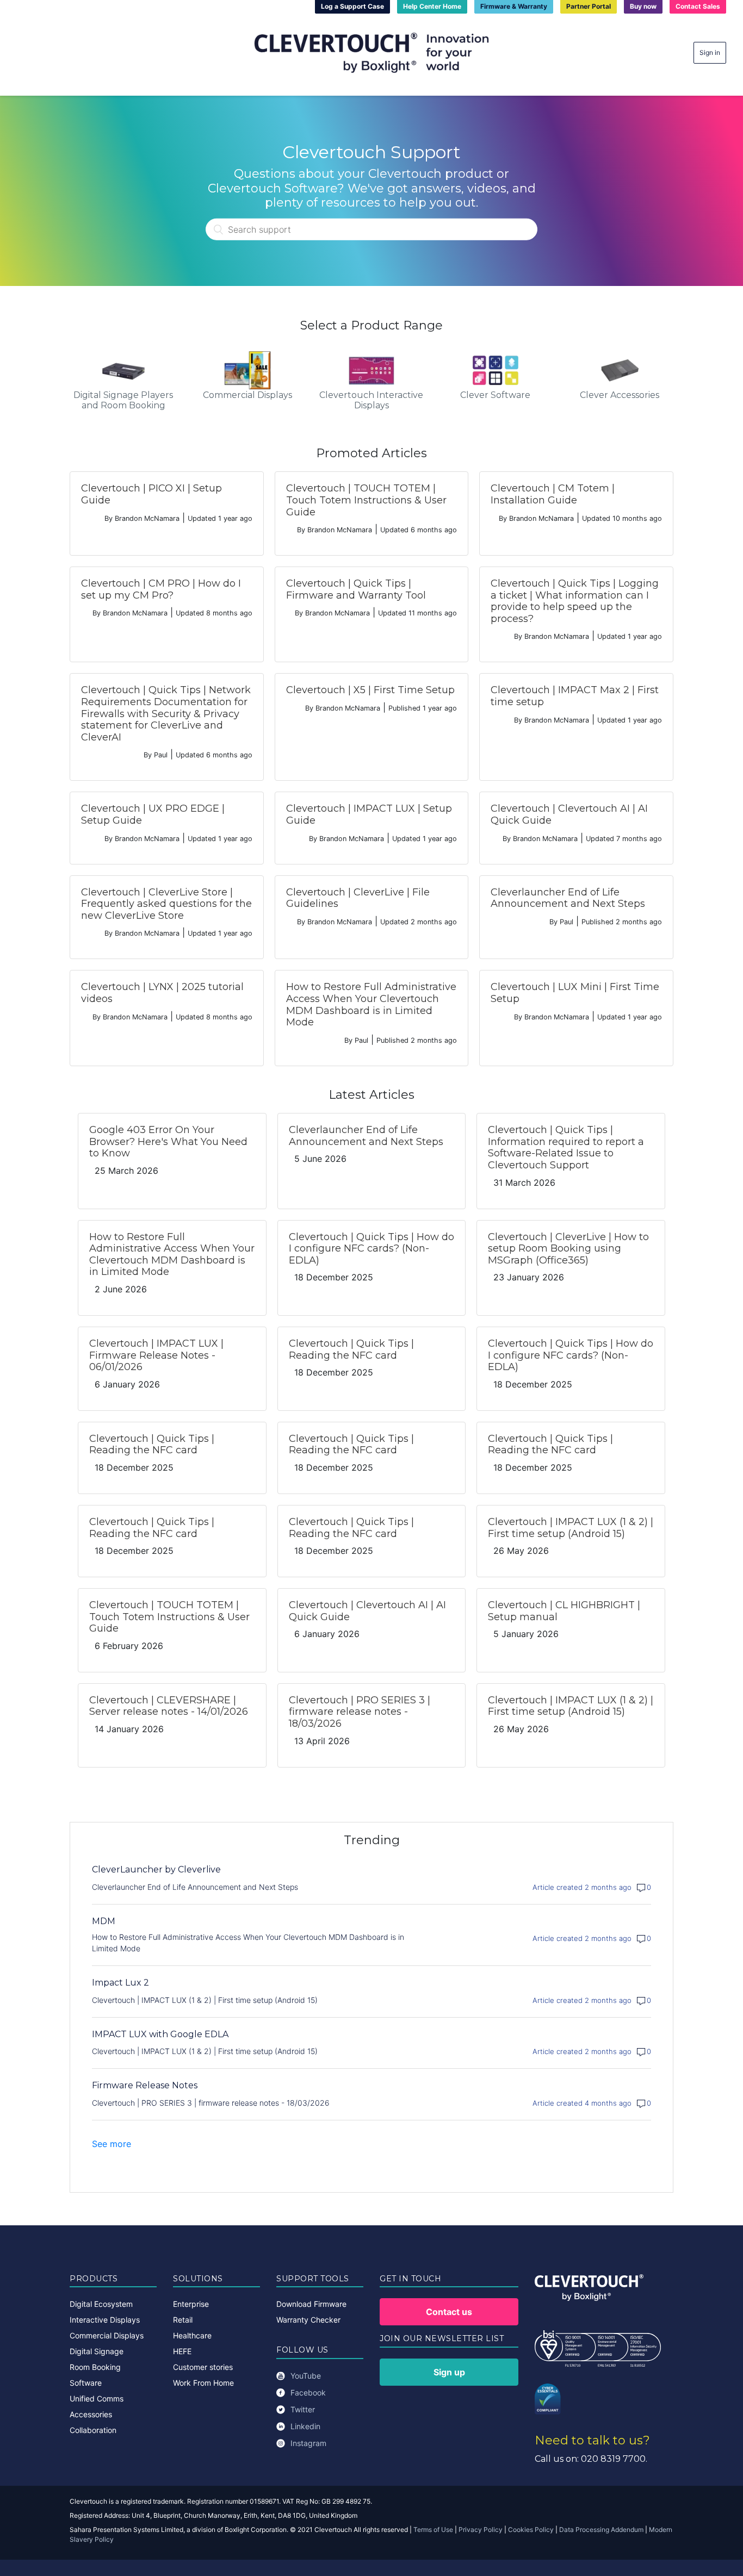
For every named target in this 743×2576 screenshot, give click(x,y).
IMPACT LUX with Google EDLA (160, 2034)
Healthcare (192, 2335)
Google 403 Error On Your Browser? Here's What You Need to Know (168, 1141)
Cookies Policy (531, 2530)
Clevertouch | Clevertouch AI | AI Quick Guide (569, 814)
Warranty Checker (308, 2320)
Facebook (308, 2393)
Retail (183, 2320)
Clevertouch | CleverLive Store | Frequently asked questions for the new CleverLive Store (166, 904)
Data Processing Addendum (601, 2530)
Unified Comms (97, 2398)
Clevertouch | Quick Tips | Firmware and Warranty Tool (356, 589)
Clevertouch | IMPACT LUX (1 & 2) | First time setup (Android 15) (571, 1528)
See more (112, 2144)
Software (86, 2383)
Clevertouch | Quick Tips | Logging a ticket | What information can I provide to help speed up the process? (575, 601)
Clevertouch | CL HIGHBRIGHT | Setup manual (564, 1611)
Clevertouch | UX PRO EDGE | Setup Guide (153, 814)
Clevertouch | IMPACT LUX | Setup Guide (369, 814)
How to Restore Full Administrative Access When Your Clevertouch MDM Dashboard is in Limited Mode (371, 1004)
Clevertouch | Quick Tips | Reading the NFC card (351, 1349)
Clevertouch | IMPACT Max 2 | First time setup (575, 696)
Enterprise (191, 2304)
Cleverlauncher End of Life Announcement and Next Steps (568, 898)
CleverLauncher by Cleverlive (156, 1869)
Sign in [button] (710, 52)
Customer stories (203, 2367)
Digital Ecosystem (101, 2304)
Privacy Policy (481, 2530)
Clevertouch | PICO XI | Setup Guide (151, 494)
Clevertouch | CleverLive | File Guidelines (358, 898)
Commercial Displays (107, 2335)
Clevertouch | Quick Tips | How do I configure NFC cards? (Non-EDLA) (371, 1249)
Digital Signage (97, 2351)
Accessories (91, 2414)
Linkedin (305, 2426)
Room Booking (95, 2367)
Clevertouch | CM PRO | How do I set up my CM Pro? (161, 589)
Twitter (303, 2409)
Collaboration (93, 2430)
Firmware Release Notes (145, 2085)
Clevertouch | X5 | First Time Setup (370, 690)
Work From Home (203, 2383)
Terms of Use (433, 2530)
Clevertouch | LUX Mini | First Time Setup (575, 993)
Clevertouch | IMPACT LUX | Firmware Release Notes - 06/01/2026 (156, 1355)
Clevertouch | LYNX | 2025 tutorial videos (162, 993)
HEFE (182, 2351)
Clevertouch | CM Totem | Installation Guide (553, 494)
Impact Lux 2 (120, 1983)
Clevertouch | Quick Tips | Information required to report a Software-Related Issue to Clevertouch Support (566, 1147)
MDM (104, 1921)
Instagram (308, 2443)
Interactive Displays (105, 2320)
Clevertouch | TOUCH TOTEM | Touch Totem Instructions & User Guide (366, 500)
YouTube (306, 2376)
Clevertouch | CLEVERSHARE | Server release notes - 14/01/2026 (169, 1706)
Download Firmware (311, 2304)
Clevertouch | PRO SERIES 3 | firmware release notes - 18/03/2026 (360, 1712)
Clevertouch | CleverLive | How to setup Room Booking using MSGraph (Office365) (568, 1249)
